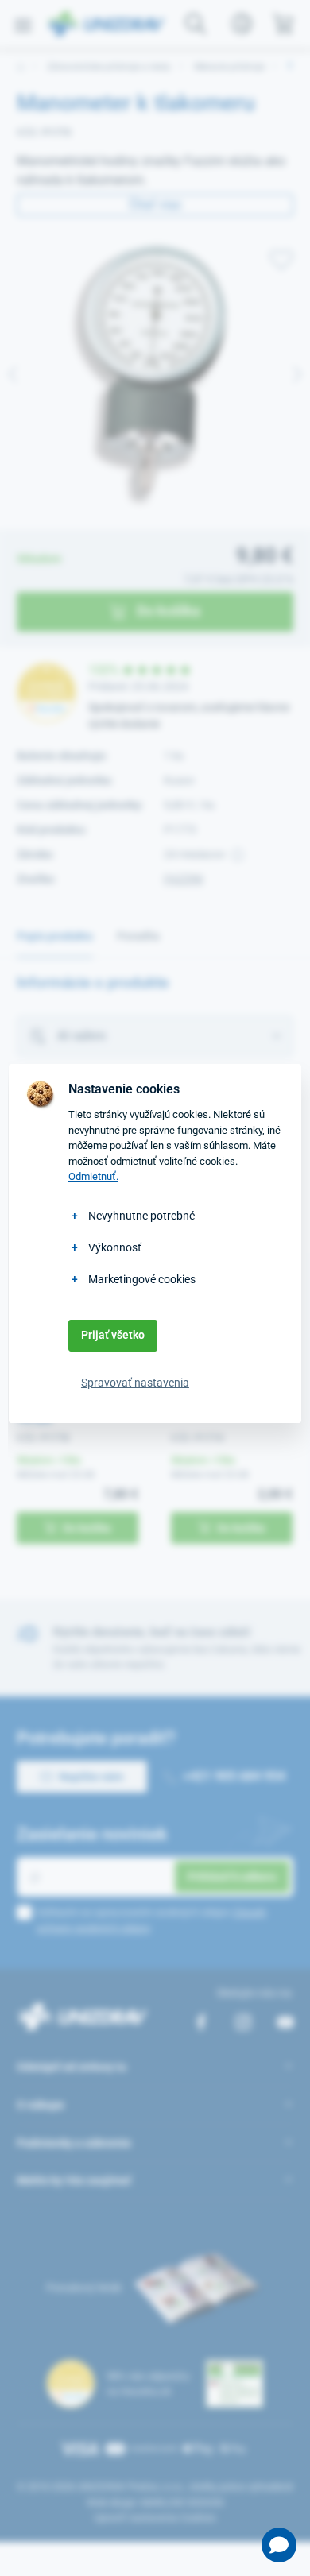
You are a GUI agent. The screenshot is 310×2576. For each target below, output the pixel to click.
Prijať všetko (113, 1335)
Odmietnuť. (93, 1176)
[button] (279, 2545)
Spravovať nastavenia (135, 1383)
